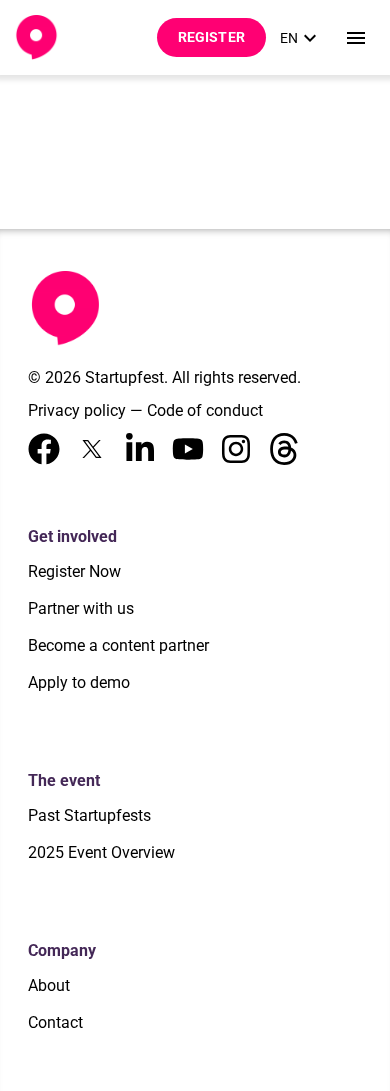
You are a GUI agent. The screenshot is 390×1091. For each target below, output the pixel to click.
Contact (55, 1022)
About (49, 985)
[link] (301, 38)
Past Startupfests (89, 815)
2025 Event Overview (101, 852)
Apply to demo (79, 682)
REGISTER (211, 37)
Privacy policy (77, 410)
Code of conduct (205, 410)
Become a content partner (118, 645)
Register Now (74, 571)
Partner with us (81, 608)
